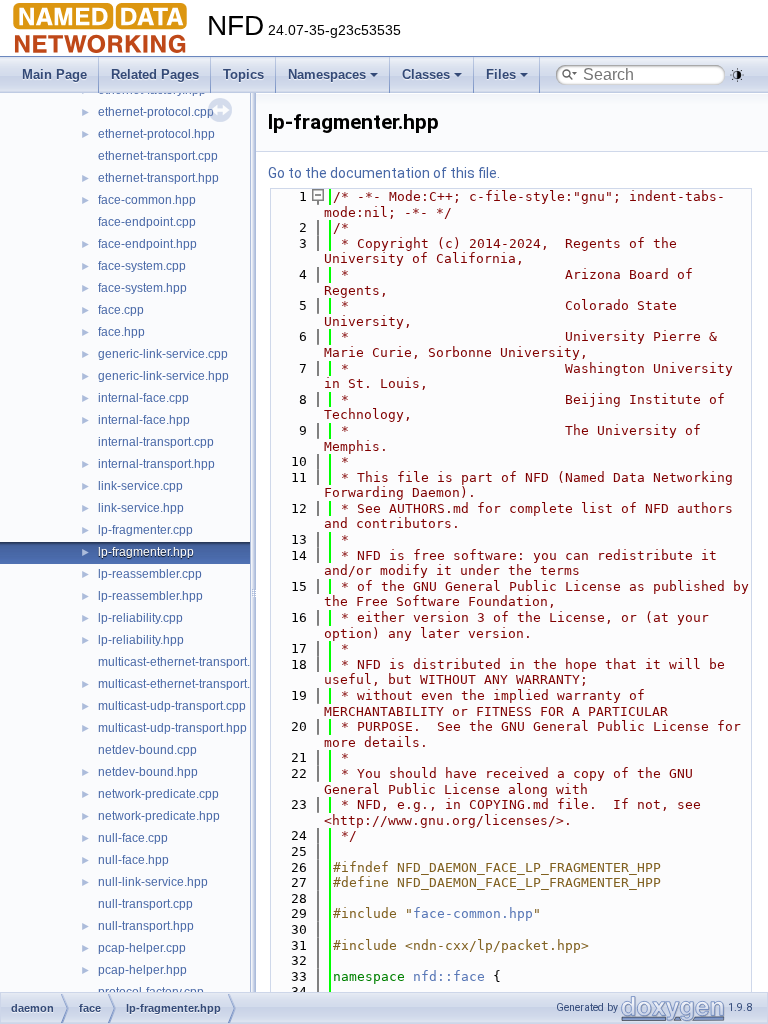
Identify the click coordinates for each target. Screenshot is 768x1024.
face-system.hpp (142, 288)
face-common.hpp (147, 200)
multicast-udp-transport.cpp (172, 706)
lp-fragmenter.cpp (145, 530)
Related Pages (155, 74)
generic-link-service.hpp (163, 376)
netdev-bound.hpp (148, 772)
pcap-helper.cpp (142, 948)
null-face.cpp (133, 838)
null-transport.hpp (146, 926)
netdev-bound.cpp (147, 750)
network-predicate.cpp (158, 794)
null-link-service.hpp (153, 882)
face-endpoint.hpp (147, 244)
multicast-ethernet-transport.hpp (184, 684)
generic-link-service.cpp (163, 354)
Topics (243, 74)
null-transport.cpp (145, 904)
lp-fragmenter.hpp (146, 552)
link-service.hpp (141, 508)
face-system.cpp (142, 266)
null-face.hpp (133, 860)
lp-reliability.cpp (140, 618)
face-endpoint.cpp (147, 222)
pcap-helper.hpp (142, 970)
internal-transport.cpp (156, 442)
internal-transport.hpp (156, 464)
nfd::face (449, 976)
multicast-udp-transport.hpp (172, 728)
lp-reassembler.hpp (150, 596)
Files (501, 74)
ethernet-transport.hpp (158, 178)
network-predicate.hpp (159, 816)
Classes (426, 74)
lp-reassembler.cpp (150, 574)
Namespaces (327, 74)
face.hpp (121, 332)
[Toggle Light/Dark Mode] (737, 75)
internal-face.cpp (143, 398)
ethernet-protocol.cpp (156, 112)
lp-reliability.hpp (141, 640)
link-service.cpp (140, 486)
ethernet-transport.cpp (158, 156)
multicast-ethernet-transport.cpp (184, 662)
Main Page (54, 74)
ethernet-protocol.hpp (156, 134)
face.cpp (121, 310)
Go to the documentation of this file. (384, 173)
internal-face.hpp (144, 420)
